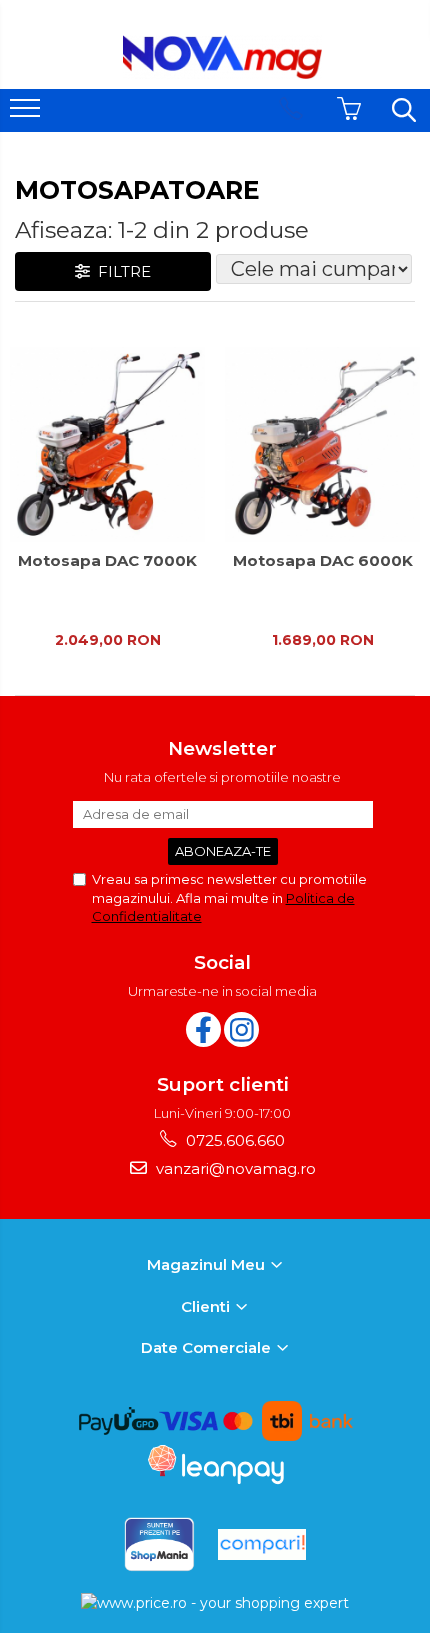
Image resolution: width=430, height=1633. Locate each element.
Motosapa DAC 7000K (107, 561)
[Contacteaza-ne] (291, 109)
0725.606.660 (233, 1140)
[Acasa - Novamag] (223, 57)
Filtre (120, 271)
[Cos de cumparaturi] (349, 109)
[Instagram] (241, 1029)
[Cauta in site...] (404, 110)
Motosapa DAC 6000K (323, 561)
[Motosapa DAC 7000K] (107, 444)
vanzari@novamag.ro (234, 1168)
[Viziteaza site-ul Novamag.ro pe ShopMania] (159, 1544)
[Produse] (27, 114)
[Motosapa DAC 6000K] (322, 444)
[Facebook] (203, 1029)
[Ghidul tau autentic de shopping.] (262, 1544)
